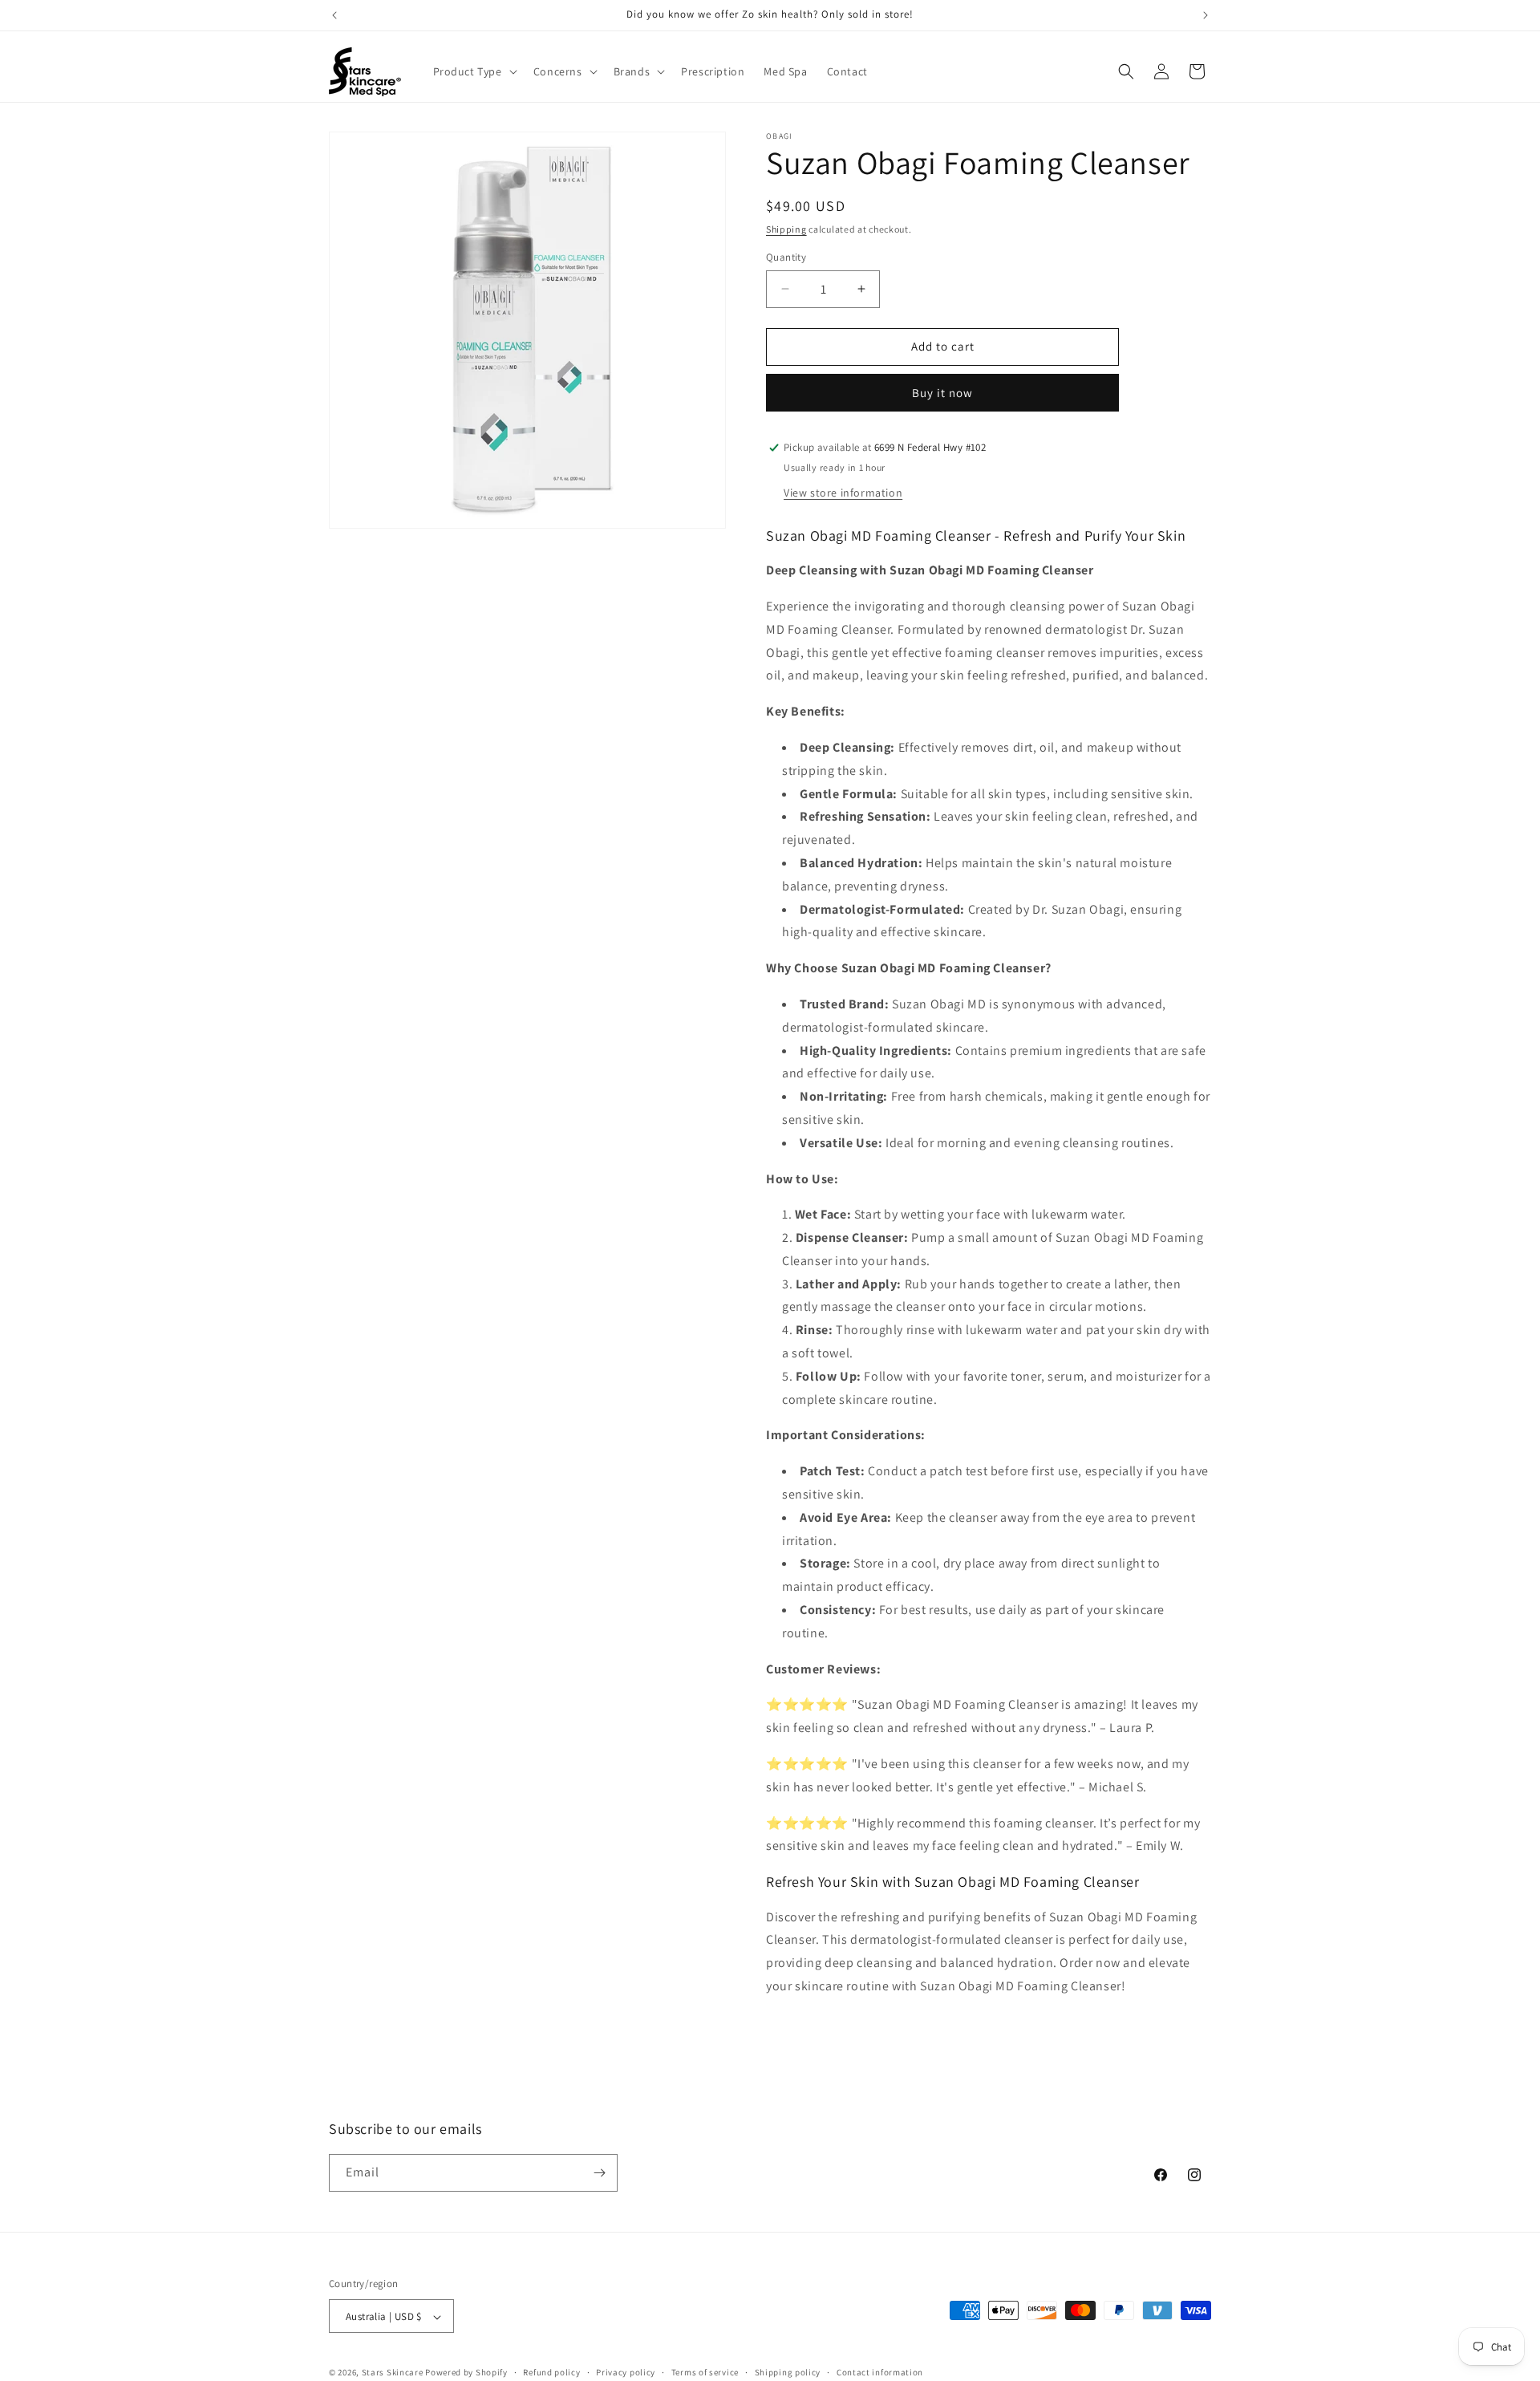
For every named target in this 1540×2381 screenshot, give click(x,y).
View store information (843, 493)
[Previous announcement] (334, 15)
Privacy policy (626, 2372)
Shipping (786, 229)
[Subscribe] (599, 2173)
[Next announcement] (1206, 15)
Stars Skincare (393, 2373)
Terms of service (705, 2372)
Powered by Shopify (466, 2373)
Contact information (880, 2372)
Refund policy (551, 2372)
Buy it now (942, 393)
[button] (474, 71)
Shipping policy (788, 2372)
